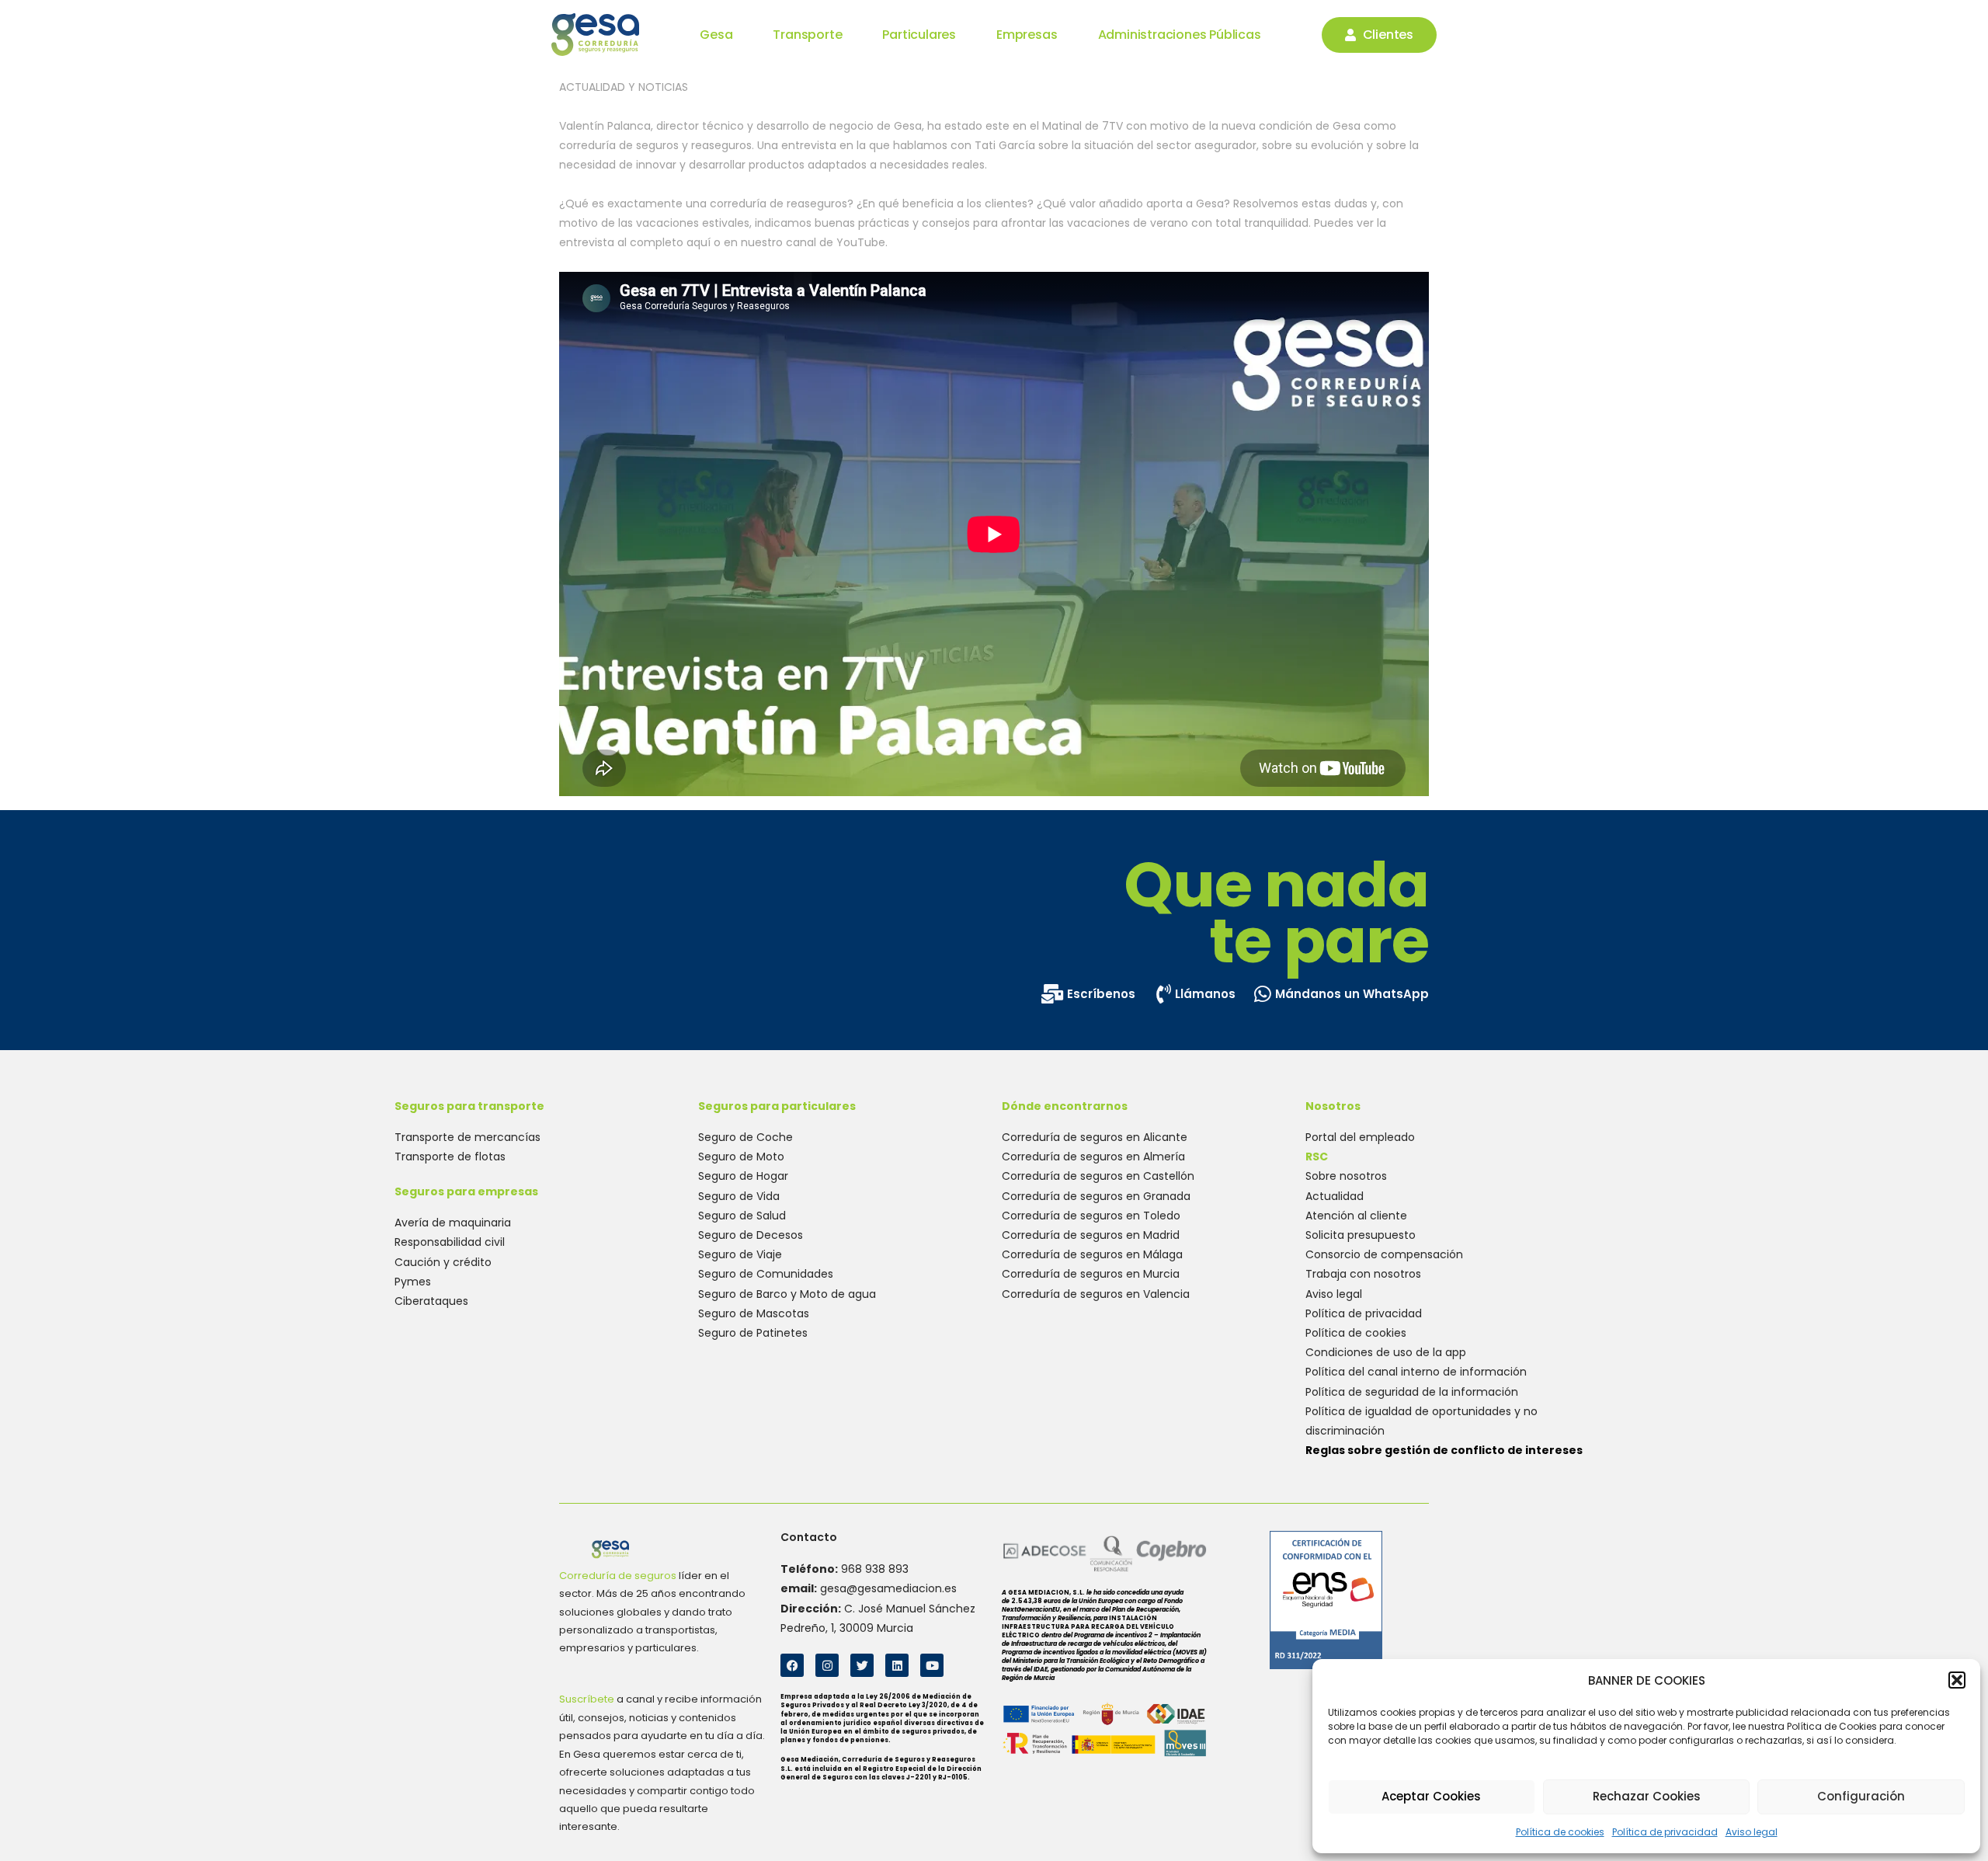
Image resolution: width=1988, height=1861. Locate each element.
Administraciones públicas (1180, 35)
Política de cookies (1560, 1832)
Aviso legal (1752, 1832)
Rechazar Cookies (1647, 1796)
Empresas (1027, 35)
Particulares (919, 35)
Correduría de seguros (618, 1576)
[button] (1957, 1680)
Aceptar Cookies (1431, 1796)
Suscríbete (587, 1699)
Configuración (1861, 1796)
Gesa (716, 35)
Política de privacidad (1665, 1832)
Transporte (807, 35)
